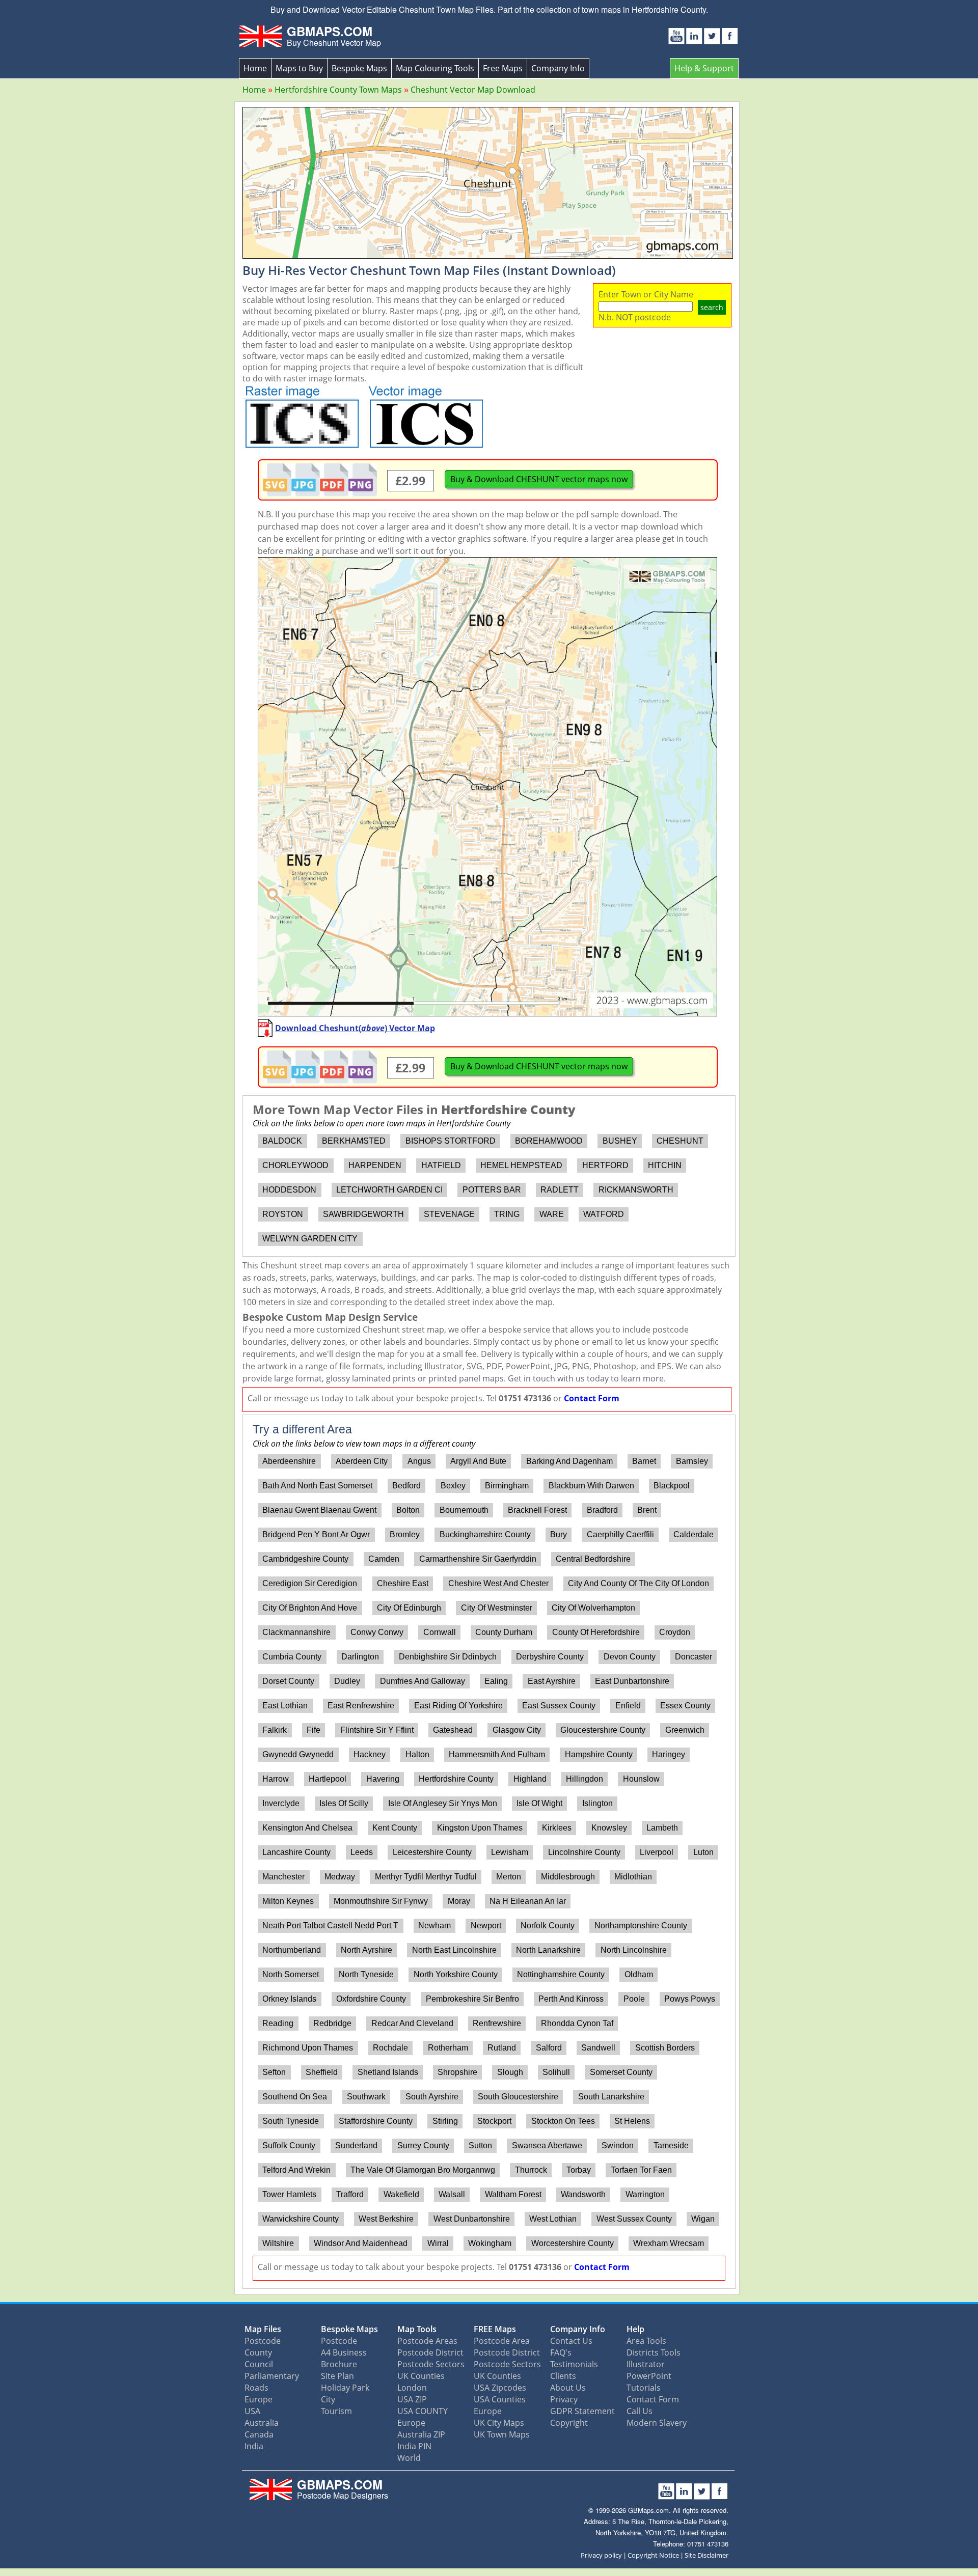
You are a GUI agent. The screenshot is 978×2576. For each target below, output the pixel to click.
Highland (530, 1779)
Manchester (283, 1877)
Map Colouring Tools (435, 68)
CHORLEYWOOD (295, 1165)
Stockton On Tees (563, 2121)
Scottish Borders (665, 2048)
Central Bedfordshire (593, 1559)
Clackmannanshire (296, 1632)
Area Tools (646, 2341)
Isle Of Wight (539, 1803)
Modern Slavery (657, 2423)
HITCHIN (665, 1165)
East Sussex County (559, 1706)
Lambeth (662, 1828)
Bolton (408, 1510)
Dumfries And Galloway (423, 1681)
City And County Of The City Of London (639, 1583)
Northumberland (292, 1950)
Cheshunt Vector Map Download (473, 90)
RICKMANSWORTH (636, 1190)
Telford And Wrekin (296, 2170)
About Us (568, 2388)
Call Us (640, 2411)
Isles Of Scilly (344, 1803)
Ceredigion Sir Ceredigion (310, 1583)
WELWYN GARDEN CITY (310, 1239)
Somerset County (621, 2072)
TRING (507, 1214)
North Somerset (291, 1974)
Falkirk (275, 1730)
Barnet (644, 1461)
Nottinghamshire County (561, 1974)
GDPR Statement (582, 2411)
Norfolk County (548, 1926)
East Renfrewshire (361, 1706)
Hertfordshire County (456, 1779)
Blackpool (672, 1486)
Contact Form (592, 1398)
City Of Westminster (497, 1608)
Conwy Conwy (377, 1632)
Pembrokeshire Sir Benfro (472, 1999)
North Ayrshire (366, 1950)
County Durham (504, 1632)
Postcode (263, 2341)
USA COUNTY (423, 2411)
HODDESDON (289, 1190)
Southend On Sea (295, 2097)
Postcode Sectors (431, 2364)
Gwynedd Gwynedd (298, 1754)
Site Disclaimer (707, 2555)
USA (252, 2411)
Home (255, 68)
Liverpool (657, 1852)
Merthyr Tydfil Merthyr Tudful (426, 1877)
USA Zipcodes (500, 2388)
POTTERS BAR (492, 1190)
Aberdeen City (362, 1461)
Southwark (366, 2097)
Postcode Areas (427, 2341)
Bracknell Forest (537, 1510)
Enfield (628, 1706)
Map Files (263, 2329)
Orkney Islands (289, 1999)
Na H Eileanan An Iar (528, 1901)
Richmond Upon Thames (308, 2048)
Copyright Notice (653, 2555)
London (412, 2388)
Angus (419, 1461)
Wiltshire (278, 2243)
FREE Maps (495, 2329)
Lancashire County (296, 1852)
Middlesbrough (568, 1877)
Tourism (336, 2411)
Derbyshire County (550, 1657)
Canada (259, 2434)
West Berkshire (386, 2219)
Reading (278, 2023)
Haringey (669, 1754)
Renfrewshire (497, 2023)
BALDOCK (282, 1141)
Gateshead (453, 1730)
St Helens (632, 2121)
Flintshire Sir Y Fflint (377, 1730)
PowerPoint (649, 2376)
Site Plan (337, 2376)
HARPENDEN (375, 1165)
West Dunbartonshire (472, 2219)
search (712, 307)
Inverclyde (281, 1803)
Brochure (339, 2364)
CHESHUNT (680, 1141)
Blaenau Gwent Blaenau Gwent (319, 1510)
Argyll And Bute (478, 1461)
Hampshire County (599, 1754)
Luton (703, 1852)
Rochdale (390, 2048)
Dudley (347, 1681)
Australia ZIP (421, 2434)
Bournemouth (464, 1510)
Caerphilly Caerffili (620, 1534)
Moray (459, 1901)
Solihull (556, 2072)
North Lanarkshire (548, 1950)
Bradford (602, 1510)
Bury (559, 1534)
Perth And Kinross (571, 1999)
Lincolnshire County (584, 1852)
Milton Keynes (288, 1901)
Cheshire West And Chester (498, 1583)
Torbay (579, 2170)
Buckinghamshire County (485, 1534)
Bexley (453, 1486)
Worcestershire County (573, 2243)
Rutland (502, 2048)
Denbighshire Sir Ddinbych (448, 1657)
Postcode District (430, 2352)
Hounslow (641, 1779)
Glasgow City (517, 1730)
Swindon (618, 2145)
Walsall (452, 2194)
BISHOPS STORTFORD (451, 1141)
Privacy (564, 2399)
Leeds (362, 1852)
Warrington (645, 2194)
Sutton (480, 2145)
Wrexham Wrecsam (669, 2243)
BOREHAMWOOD (549, 1141)
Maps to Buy (299, 68)
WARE (552, 1214)
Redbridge (332, 2023)
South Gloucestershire (518, 2097)
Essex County (685, 1706)
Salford (549, 2048)
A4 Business (344, 2352)
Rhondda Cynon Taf (577, 2023)
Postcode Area (502, 2341)
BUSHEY (620, 1141)
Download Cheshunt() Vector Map (355, 1028)
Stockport (494, 2121)
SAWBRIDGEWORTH (363, 1214)
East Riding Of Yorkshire (458, 1706)
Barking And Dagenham (569, 1461)
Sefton (274, 2072)
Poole (634, 1999)
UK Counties (421, 2376)
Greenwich (685, 1730)
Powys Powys (690, 1999)
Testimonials (574, 2364)
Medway (340, 1877)
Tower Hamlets (289, 2194)
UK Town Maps (502, 2434)
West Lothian (553, 2219)
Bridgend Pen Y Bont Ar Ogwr (316, 1534)
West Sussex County (634, 2219)
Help (635, 2329)
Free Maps (503, 68)
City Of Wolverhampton (593, 1608)
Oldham (639, 1974)
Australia (262, 2423)
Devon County (630, 1657)
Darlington (360, 1657)
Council (259, 2364)
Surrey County (423, 2145)
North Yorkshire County (456, 1974)
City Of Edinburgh (409, 1608)
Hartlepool (328, 1779)
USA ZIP (412, 2399)
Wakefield (401, 2194)
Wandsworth (583, 2194)
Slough (510, 2072)
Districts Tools (654, 2352)
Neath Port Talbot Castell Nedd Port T (330, 1926)
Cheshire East (403, 1583)
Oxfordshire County (371, 1999)
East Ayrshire (552, 1681)
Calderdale (694, 1534)
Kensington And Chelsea (307, 1828)
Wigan (703, 2219)
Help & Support (704, 68)
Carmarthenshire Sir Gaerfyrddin (478, 1559)
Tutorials (644, 2388)
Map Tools (417, 2329)
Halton (417, 1754)
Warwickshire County (301, 2219)
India (254, 2446)
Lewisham (510, 1852)
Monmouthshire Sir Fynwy (381, 1901)
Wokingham (490, 2243)
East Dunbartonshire (632, 1681)
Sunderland (356, 2145)
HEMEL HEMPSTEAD (521, 1165)
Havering (383, 1779)
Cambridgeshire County (305, 1559)
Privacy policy (601, 2555)
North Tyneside (366, 1974)
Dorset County (288, 1681)
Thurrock (531, 2170)
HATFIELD (441, 1165)
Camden (384, 1559)
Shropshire (457, 2072)
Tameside (671, 2145)
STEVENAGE (449, 1214)
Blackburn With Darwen (591, 1486)
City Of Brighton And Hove (310, 1608)
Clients (563, 2376)
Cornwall (440, 1632)
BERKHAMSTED (354, 1141)
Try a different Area (302, 1429)
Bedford (406, 1486)
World (409, 2458)
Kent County (395, 1828)
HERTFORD (605, 1165)
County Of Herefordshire (596, 1632)
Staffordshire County (376, 2121)
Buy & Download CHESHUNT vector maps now (539, 479)
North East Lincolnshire (454, 1950)
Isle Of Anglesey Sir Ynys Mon (443, 1803)
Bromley (405, 1534)
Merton (509, 1877)
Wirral (438, 2243)
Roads (256, 2388)
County (258, 2352)
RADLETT (560, 1190)
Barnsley (692, 1461)
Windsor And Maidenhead (361, 2243)
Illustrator (646, 2364)
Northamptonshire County (641, 1926)
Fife (314, 1730)
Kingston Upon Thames (480, 1828)
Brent (647, 1510)
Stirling (445, 2121)
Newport (486, 1926)
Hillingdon (585, 1779)
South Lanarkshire (611, 2097)
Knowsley (609, 1828)
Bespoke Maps (359, 68)
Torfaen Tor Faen (641, 2170)
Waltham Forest (513, 2194)
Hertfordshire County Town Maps (338, 90)
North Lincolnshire (634, 1950)
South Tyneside (291, 2121)
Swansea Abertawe (547, 2145)
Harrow (276, 1779)
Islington (597, 1803)
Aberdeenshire (289, 1461)
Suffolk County (289, 2145)
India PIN (414, 2446)
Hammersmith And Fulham (497, 1754)
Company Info (558, 68)
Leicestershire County (432, 1852)
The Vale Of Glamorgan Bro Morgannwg (423, 2170)
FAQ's (561, 2352)
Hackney (370, 1754)
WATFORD (604, 1214)
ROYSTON (283, 1214)
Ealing (496, 1681)
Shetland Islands (388, 2072)
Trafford (350, 2194)
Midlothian (633, 1877)
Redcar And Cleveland (412, 2023)
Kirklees (557, 1828)
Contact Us (571, 2341)
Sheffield (322, 2072)
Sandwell (598, 2048)
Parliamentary (272, 2376)
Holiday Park (345, 2388)
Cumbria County (292, 1657)
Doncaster (694, 1657)
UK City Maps (499, 2423)
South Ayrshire (432, 2097)
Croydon (675, 1632)
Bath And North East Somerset (317, 1486)
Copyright (569, 2423)
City (328, 2399)
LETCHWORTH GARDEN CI (389, 1190)
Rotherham (448, 2048)
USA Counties (500, 2399)
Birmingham (507, 1486)
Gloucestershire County (603, 1730)
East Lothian (285, 1706)
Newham (434, 1926)
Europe (259, 2399)
